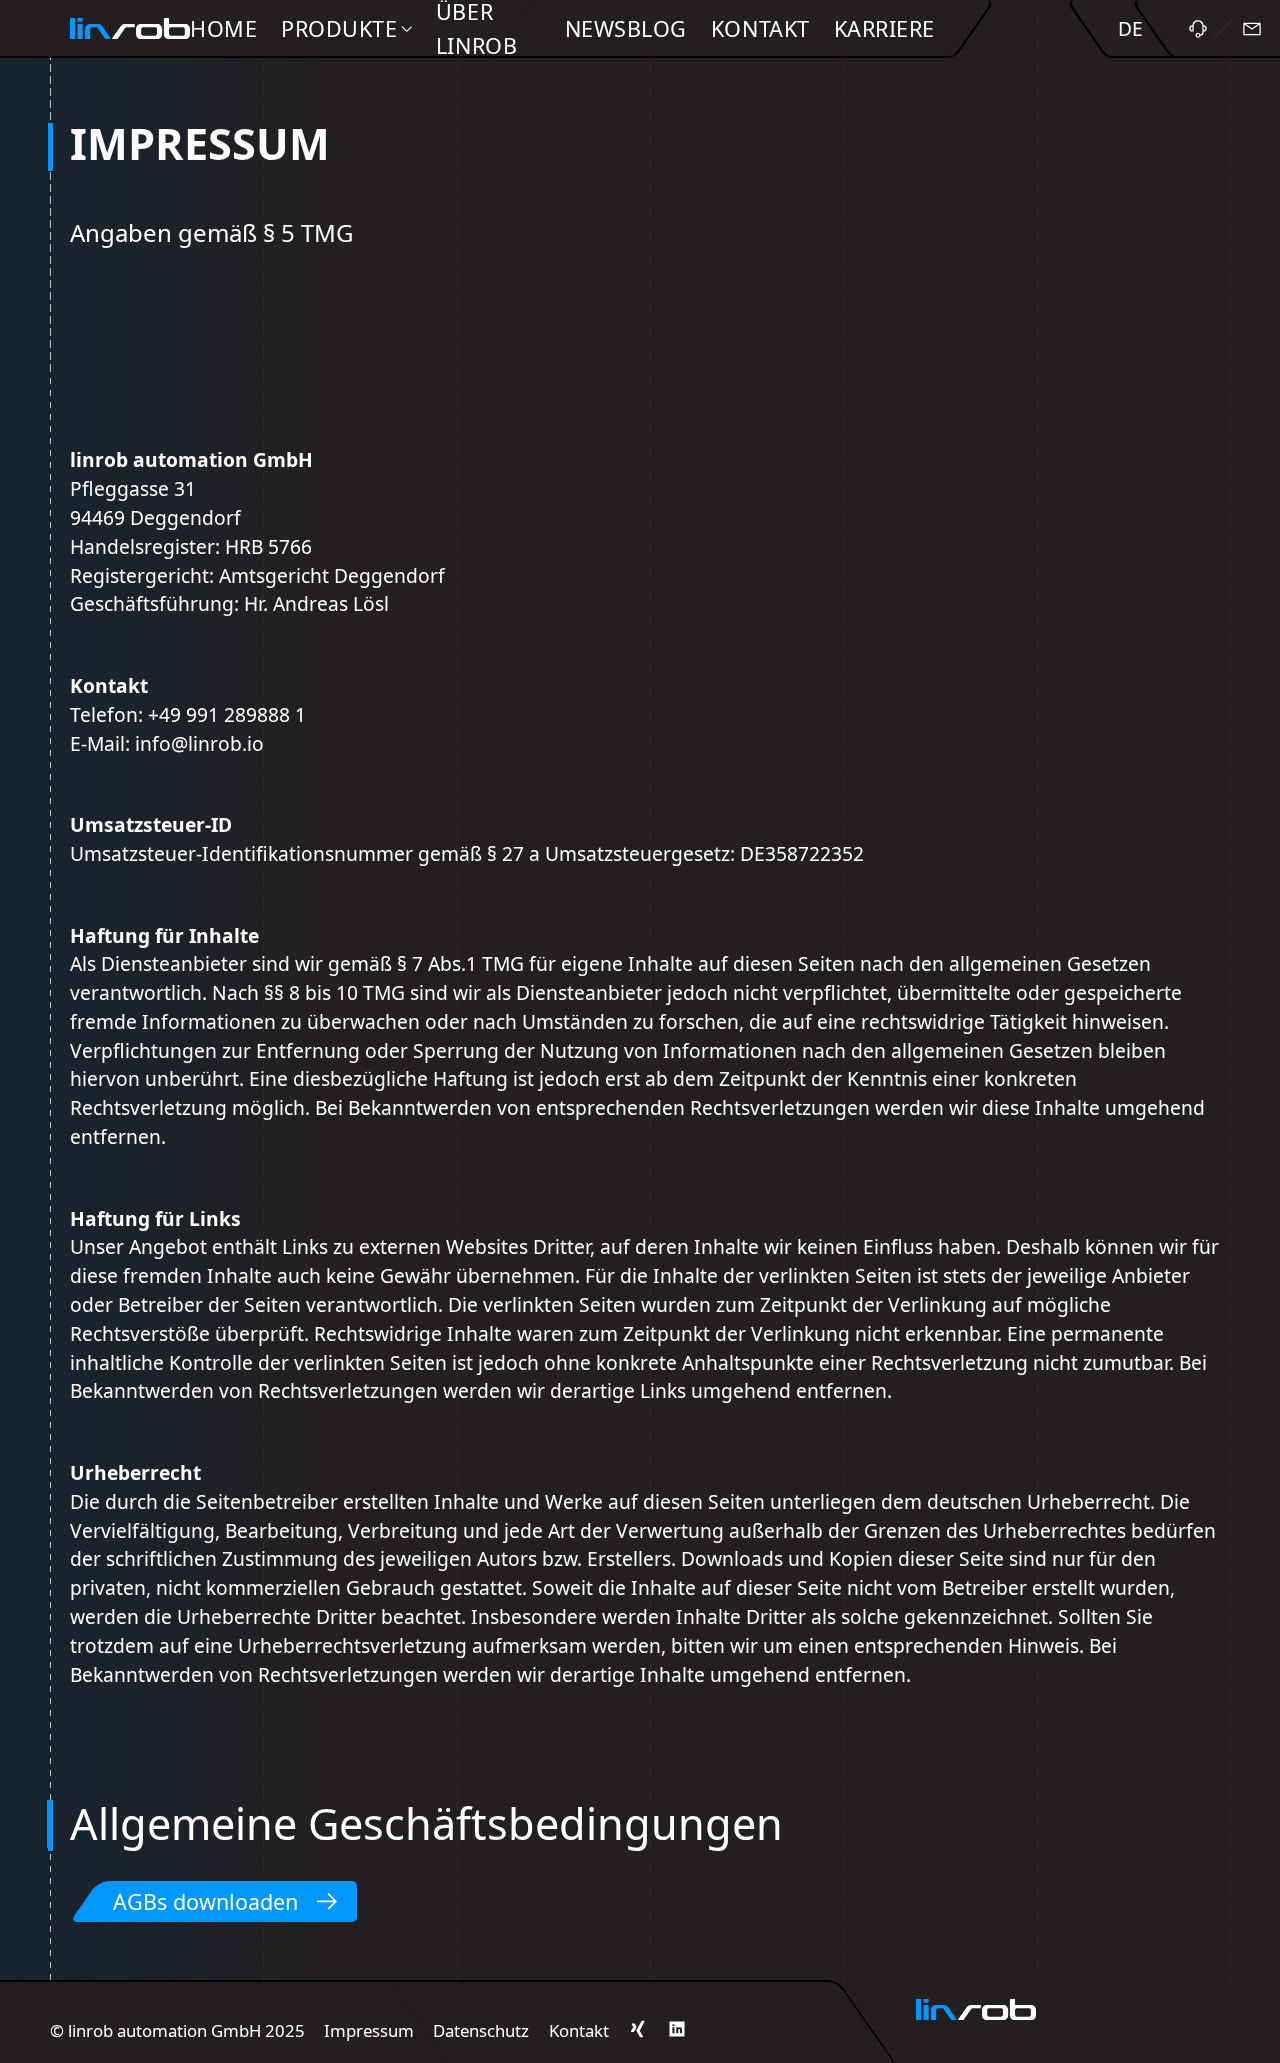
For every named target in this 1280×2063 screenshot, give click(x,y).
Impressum (369, 2030)
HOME (223, 28)
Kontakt (579, 2030)
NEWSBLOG (626, 28)
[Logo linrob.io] (130, 28)
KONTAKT (760, 28)
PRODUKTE (339, 28)
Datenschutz (481, 2030)
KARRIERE (884, 28)
